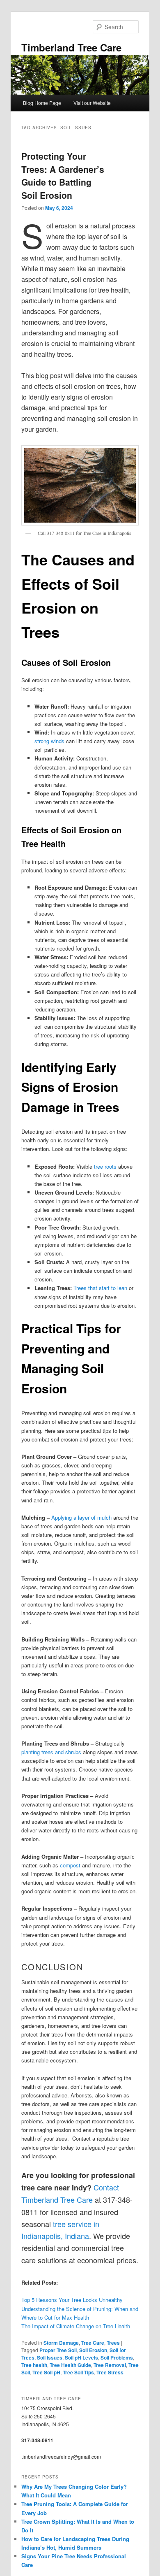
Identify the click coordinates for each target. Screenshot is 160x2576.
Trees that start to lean (100, 1288)
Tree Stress (110, 2372)
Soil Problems (117, 2357)
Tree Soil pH (46, 2372)
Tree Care (93, 2343)
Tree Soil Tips (78, 2372)
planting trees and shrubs (51, 1752)
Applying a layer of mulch (81, 1517)
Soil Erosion (93, 2350)
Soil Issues (50, 2357)
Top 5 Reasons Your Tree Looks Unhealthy (72, 2300)
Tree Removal (110, 2365)
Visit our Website (92, 103)
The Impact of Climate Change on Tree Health (76, 2326)
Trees (113, 2343)
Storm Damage (61, 2343)
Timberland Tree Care (71, 47)
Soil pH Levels (81, 2357)
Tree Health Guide (70, 2365)
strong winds (49, 741)
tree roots (105, 1166)
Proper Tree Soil (58, 2350)
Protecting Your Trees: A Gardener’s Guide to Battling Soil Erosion (63, 176)
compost (70, 1865)
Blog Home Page (42, 103)
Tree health (34, 2365)
